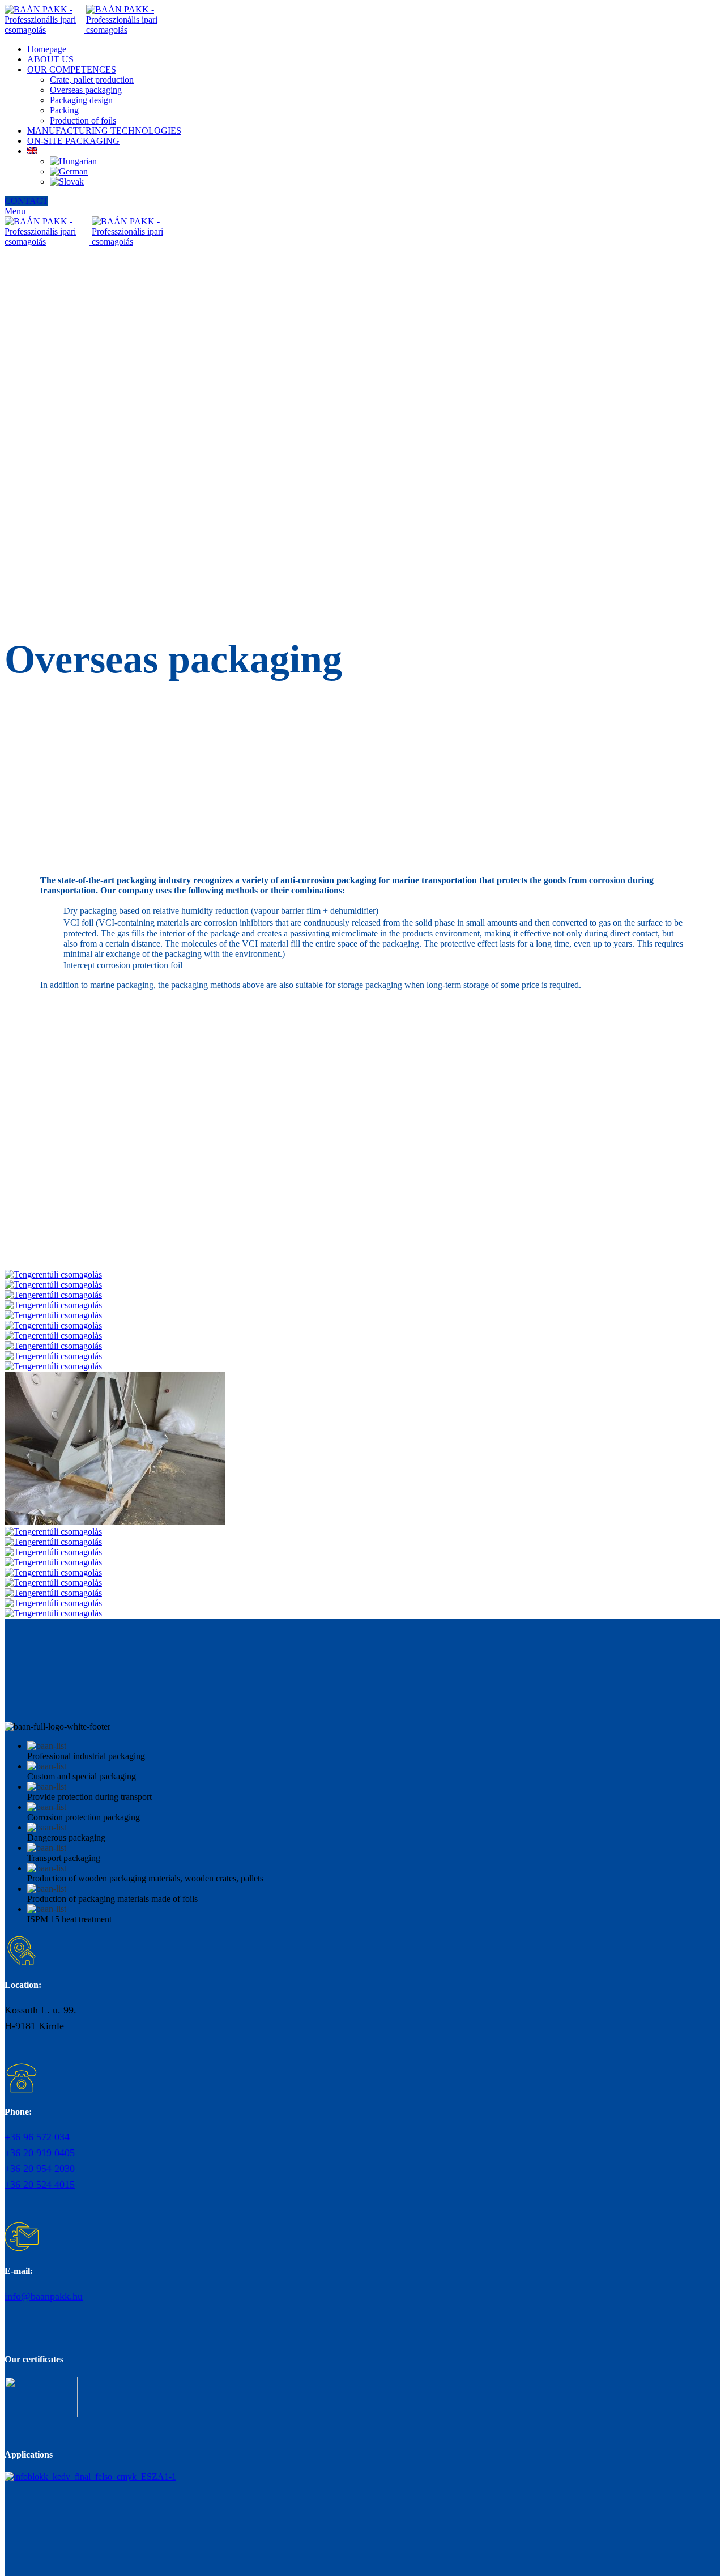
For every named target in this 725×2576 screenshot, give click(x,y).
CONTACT (26, 201)
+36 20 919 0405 (40, 2153)
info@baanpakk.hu (44, 2296)
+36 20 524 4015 (40, 2185)
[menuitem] (32, 151)
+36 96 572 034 (37, 2137)
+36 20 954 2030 (40, 2169)
